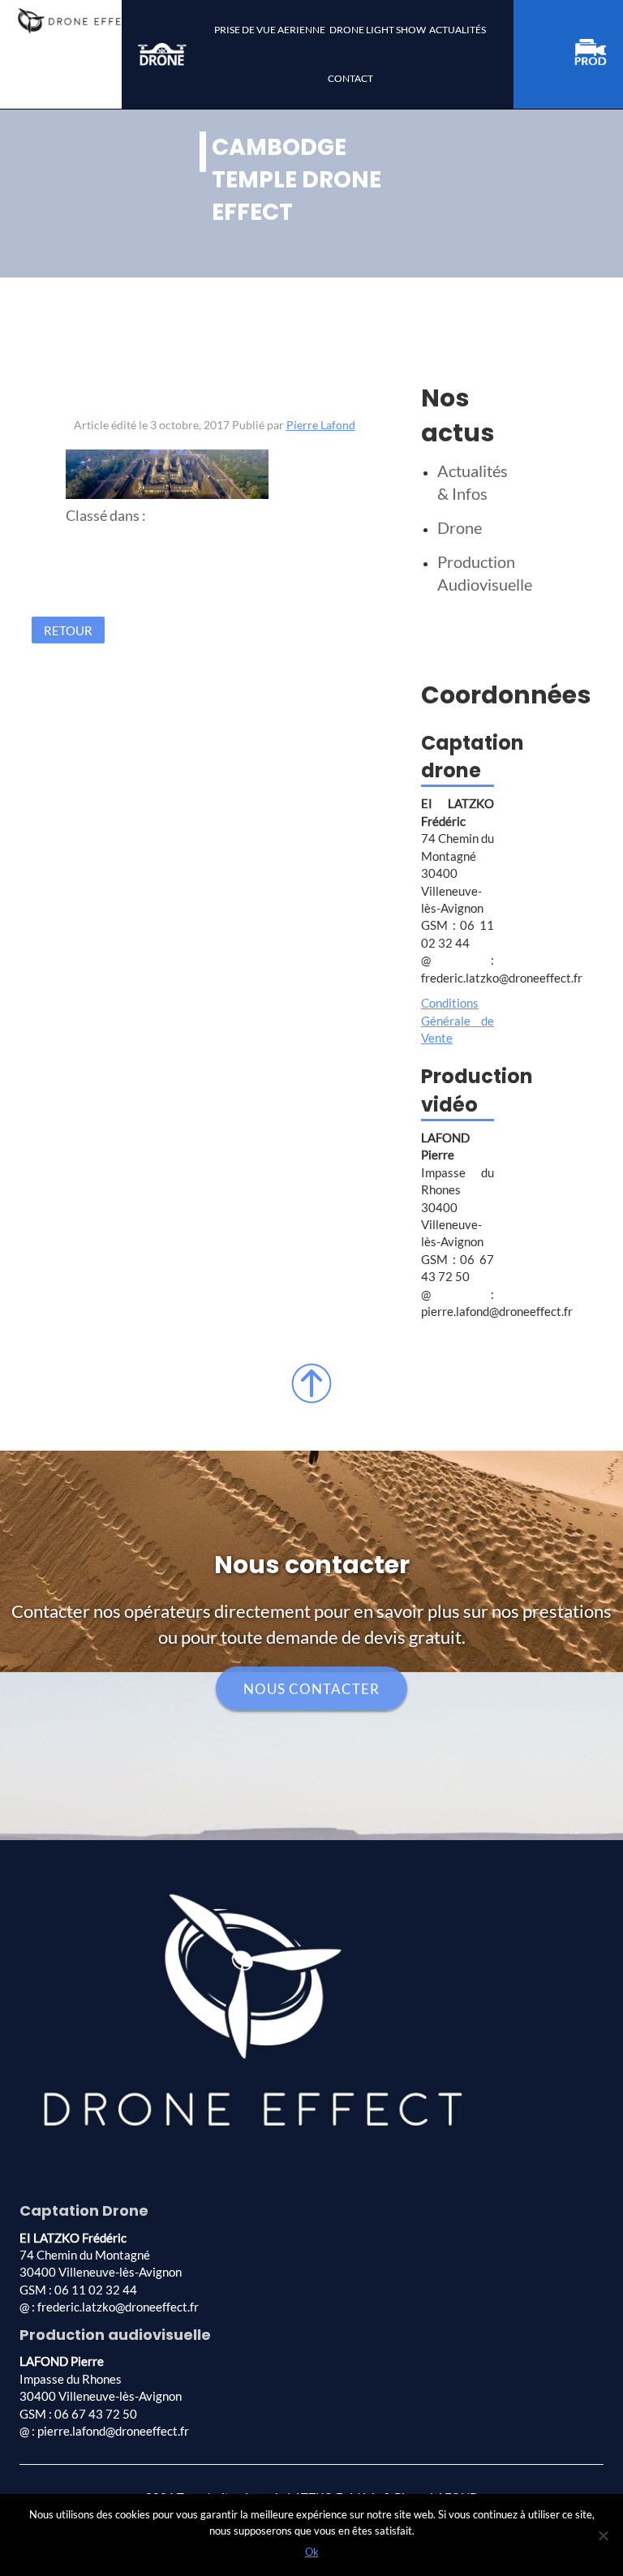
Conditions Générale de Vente (458, 1020)
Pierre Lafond (321, 425)
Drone (460, 527)
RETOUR (68, 630)
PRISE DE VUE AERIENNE (270, 30)
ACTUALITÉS (458, 30)
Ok (312, 2552)
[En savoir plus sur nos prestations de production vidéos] (599, 55)
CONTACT (350, 78)
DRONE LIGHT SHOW (378, 30)
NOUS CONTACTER (311, 1688)
